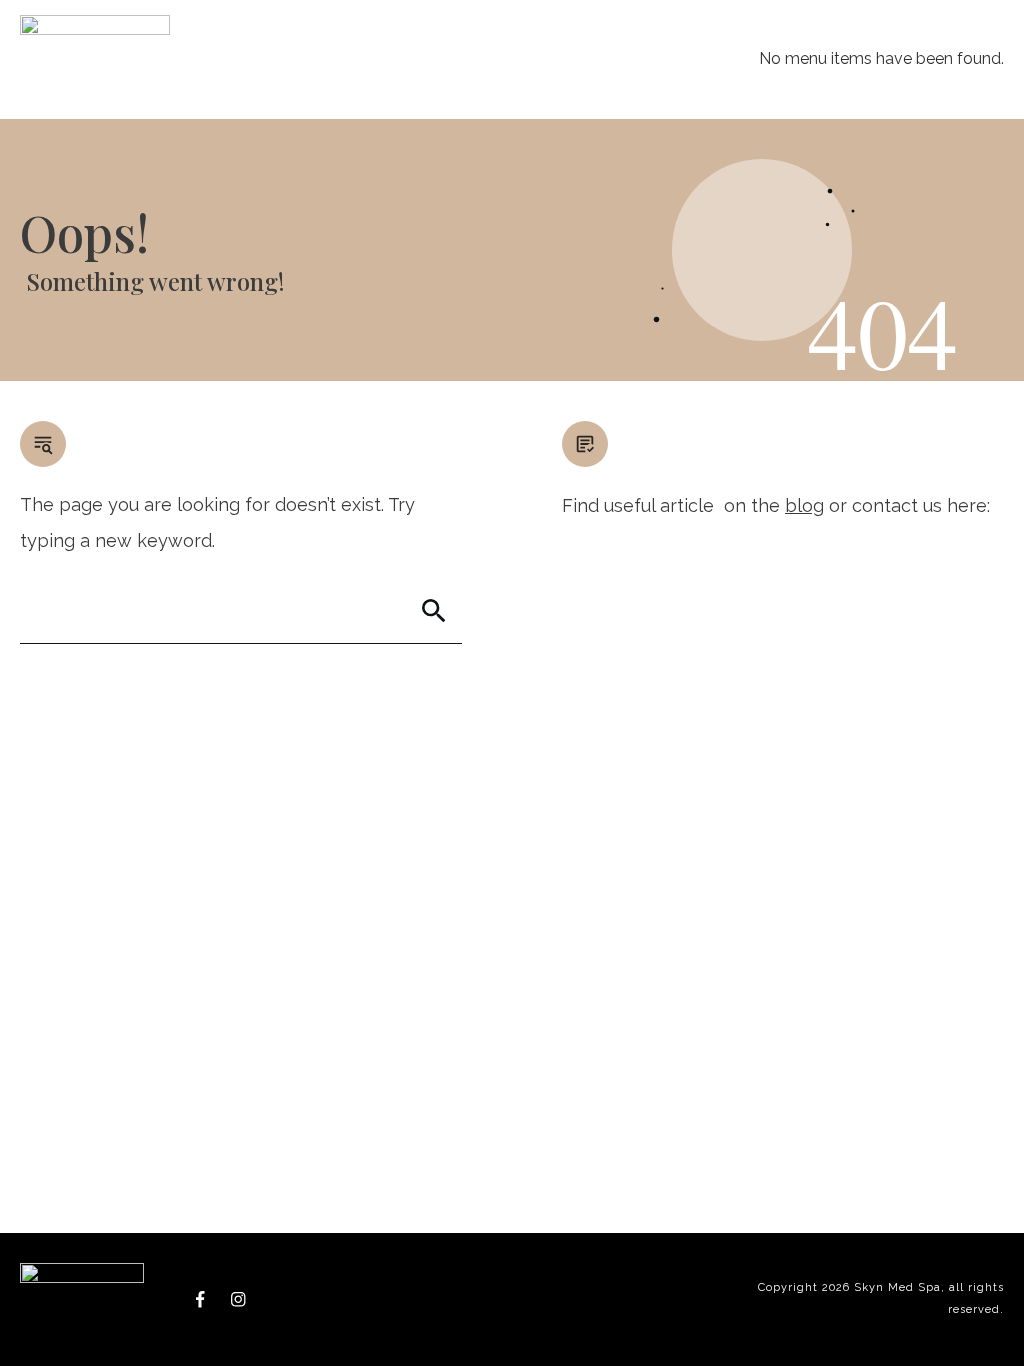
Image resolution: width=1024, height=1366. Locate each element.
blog (804, 505)
